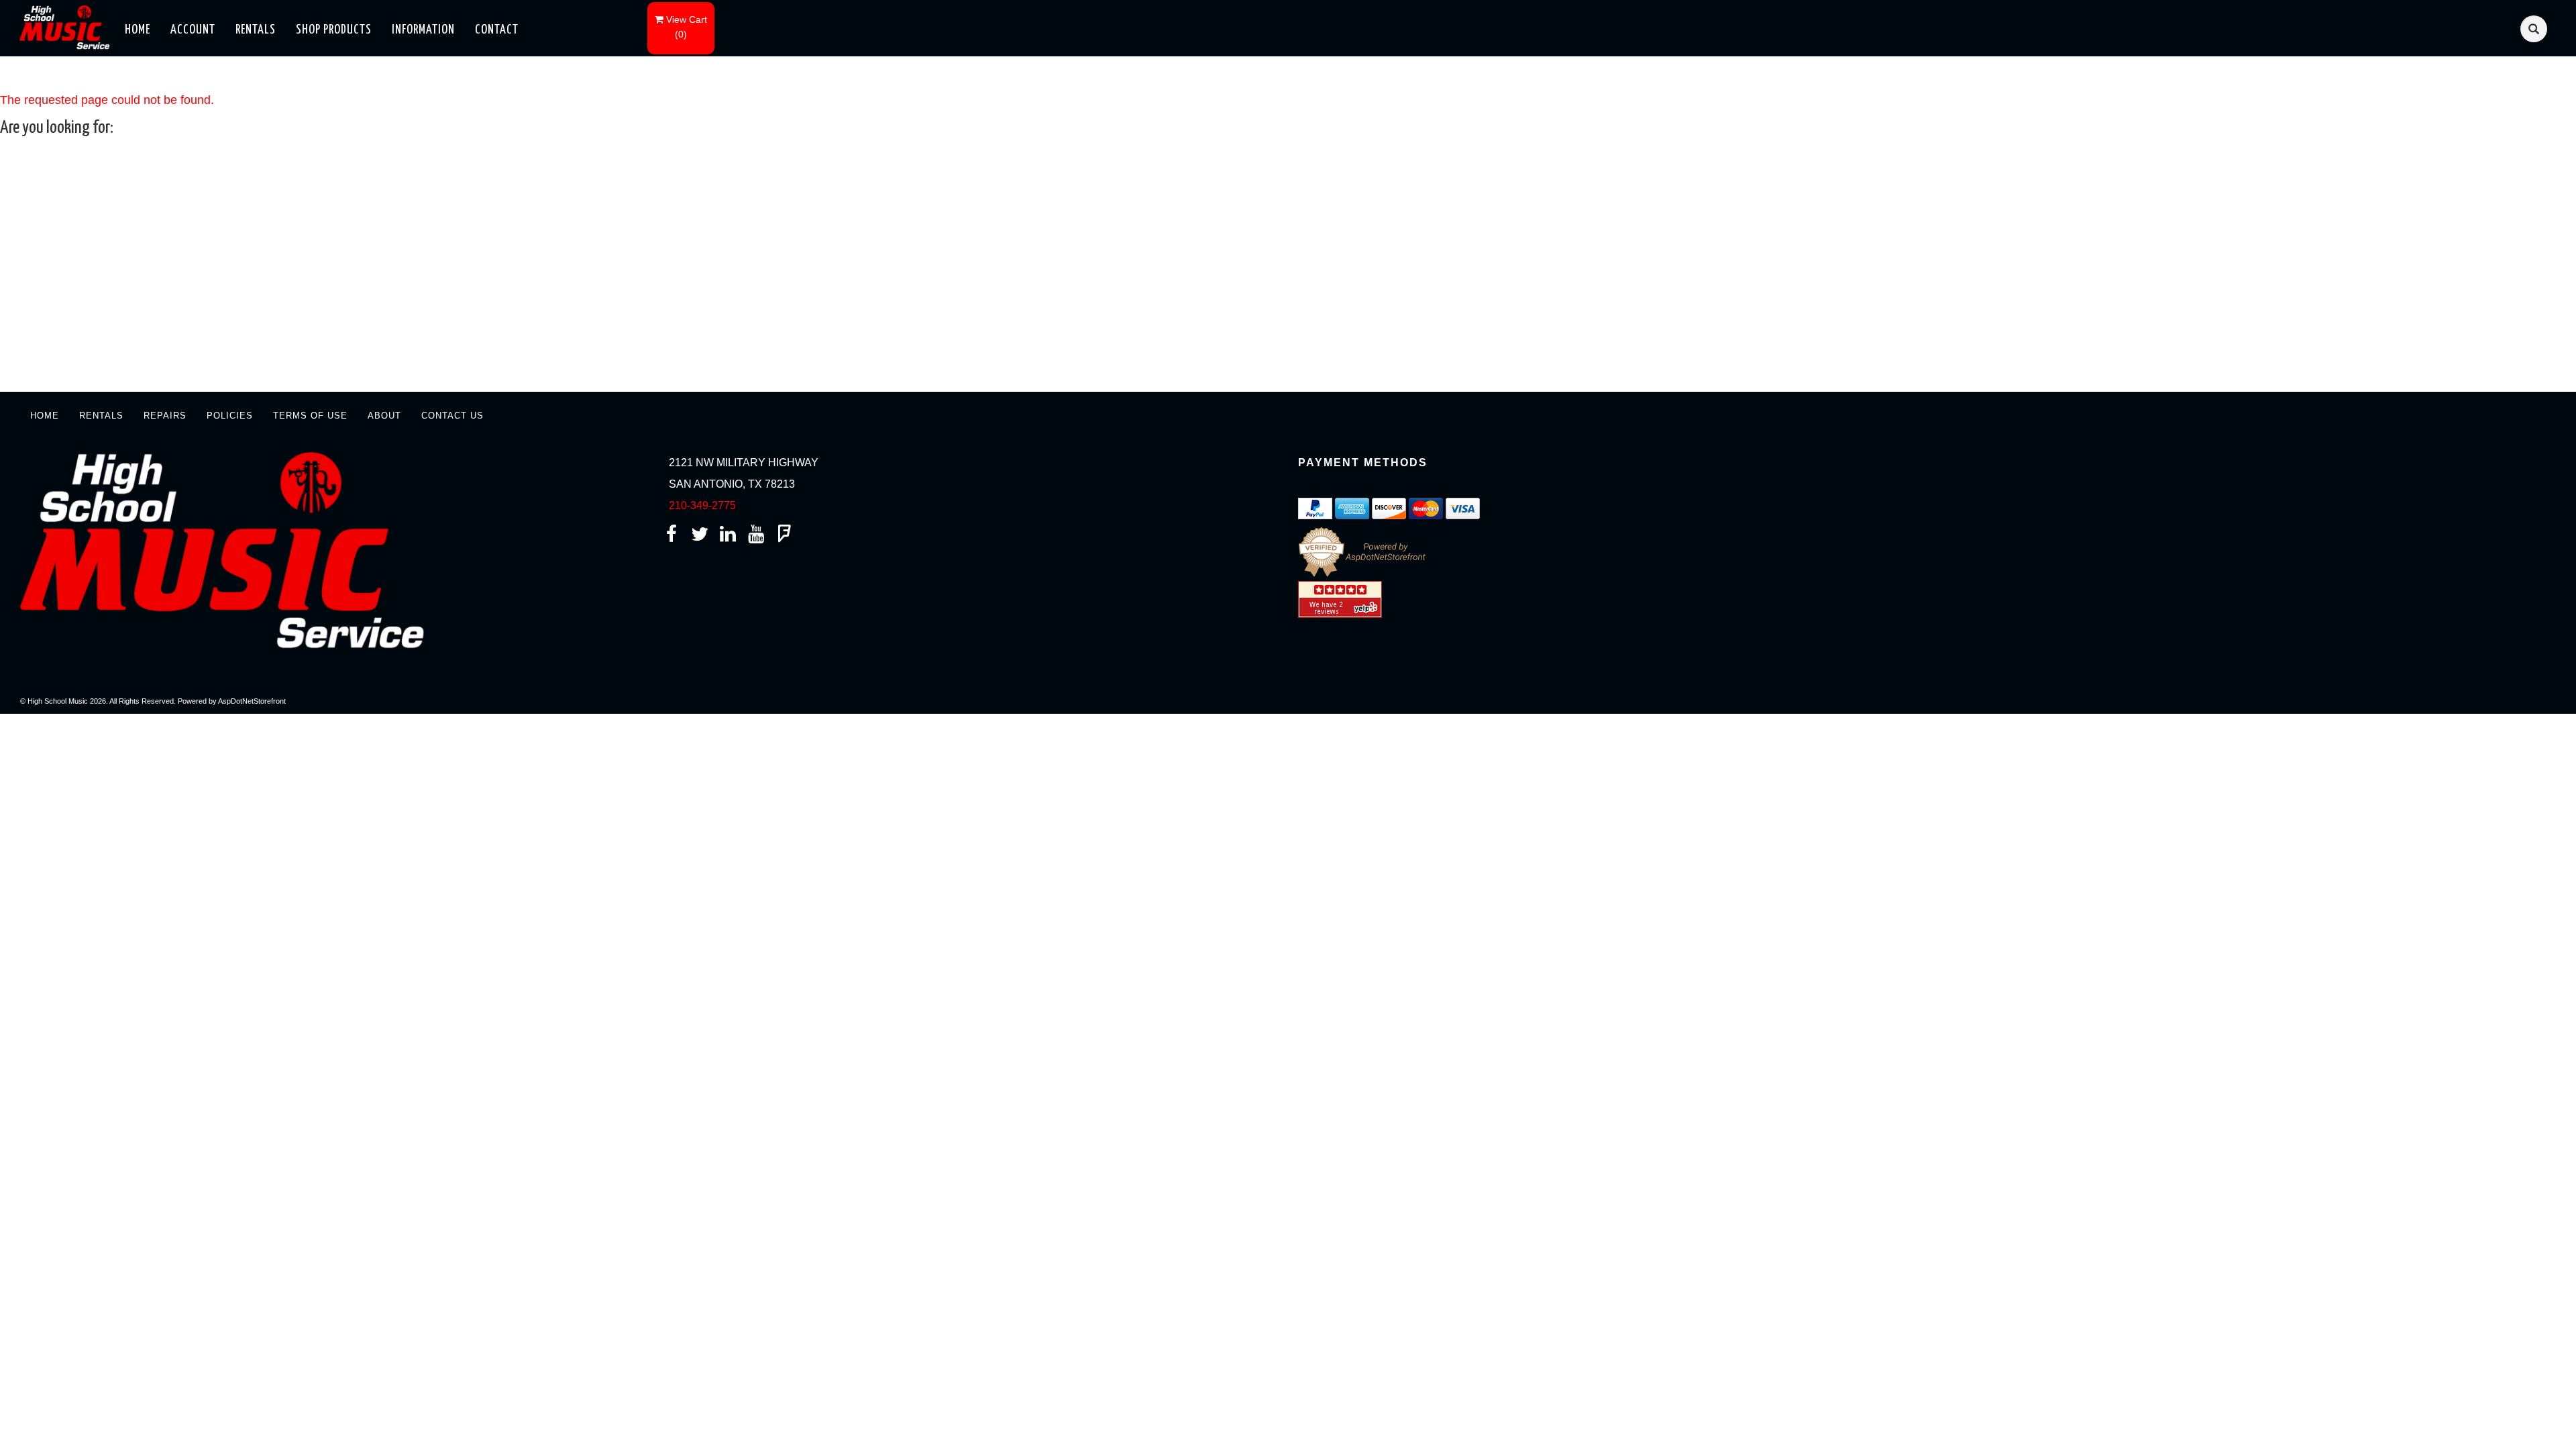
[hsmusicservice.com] (68, 26)
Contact (497, 30)
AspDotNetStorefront (252, 701)
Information (423, 30)
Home (138, 30)
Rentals (256, 30)
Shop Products (334, 30)
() (687, 27)
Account (193, 30)
